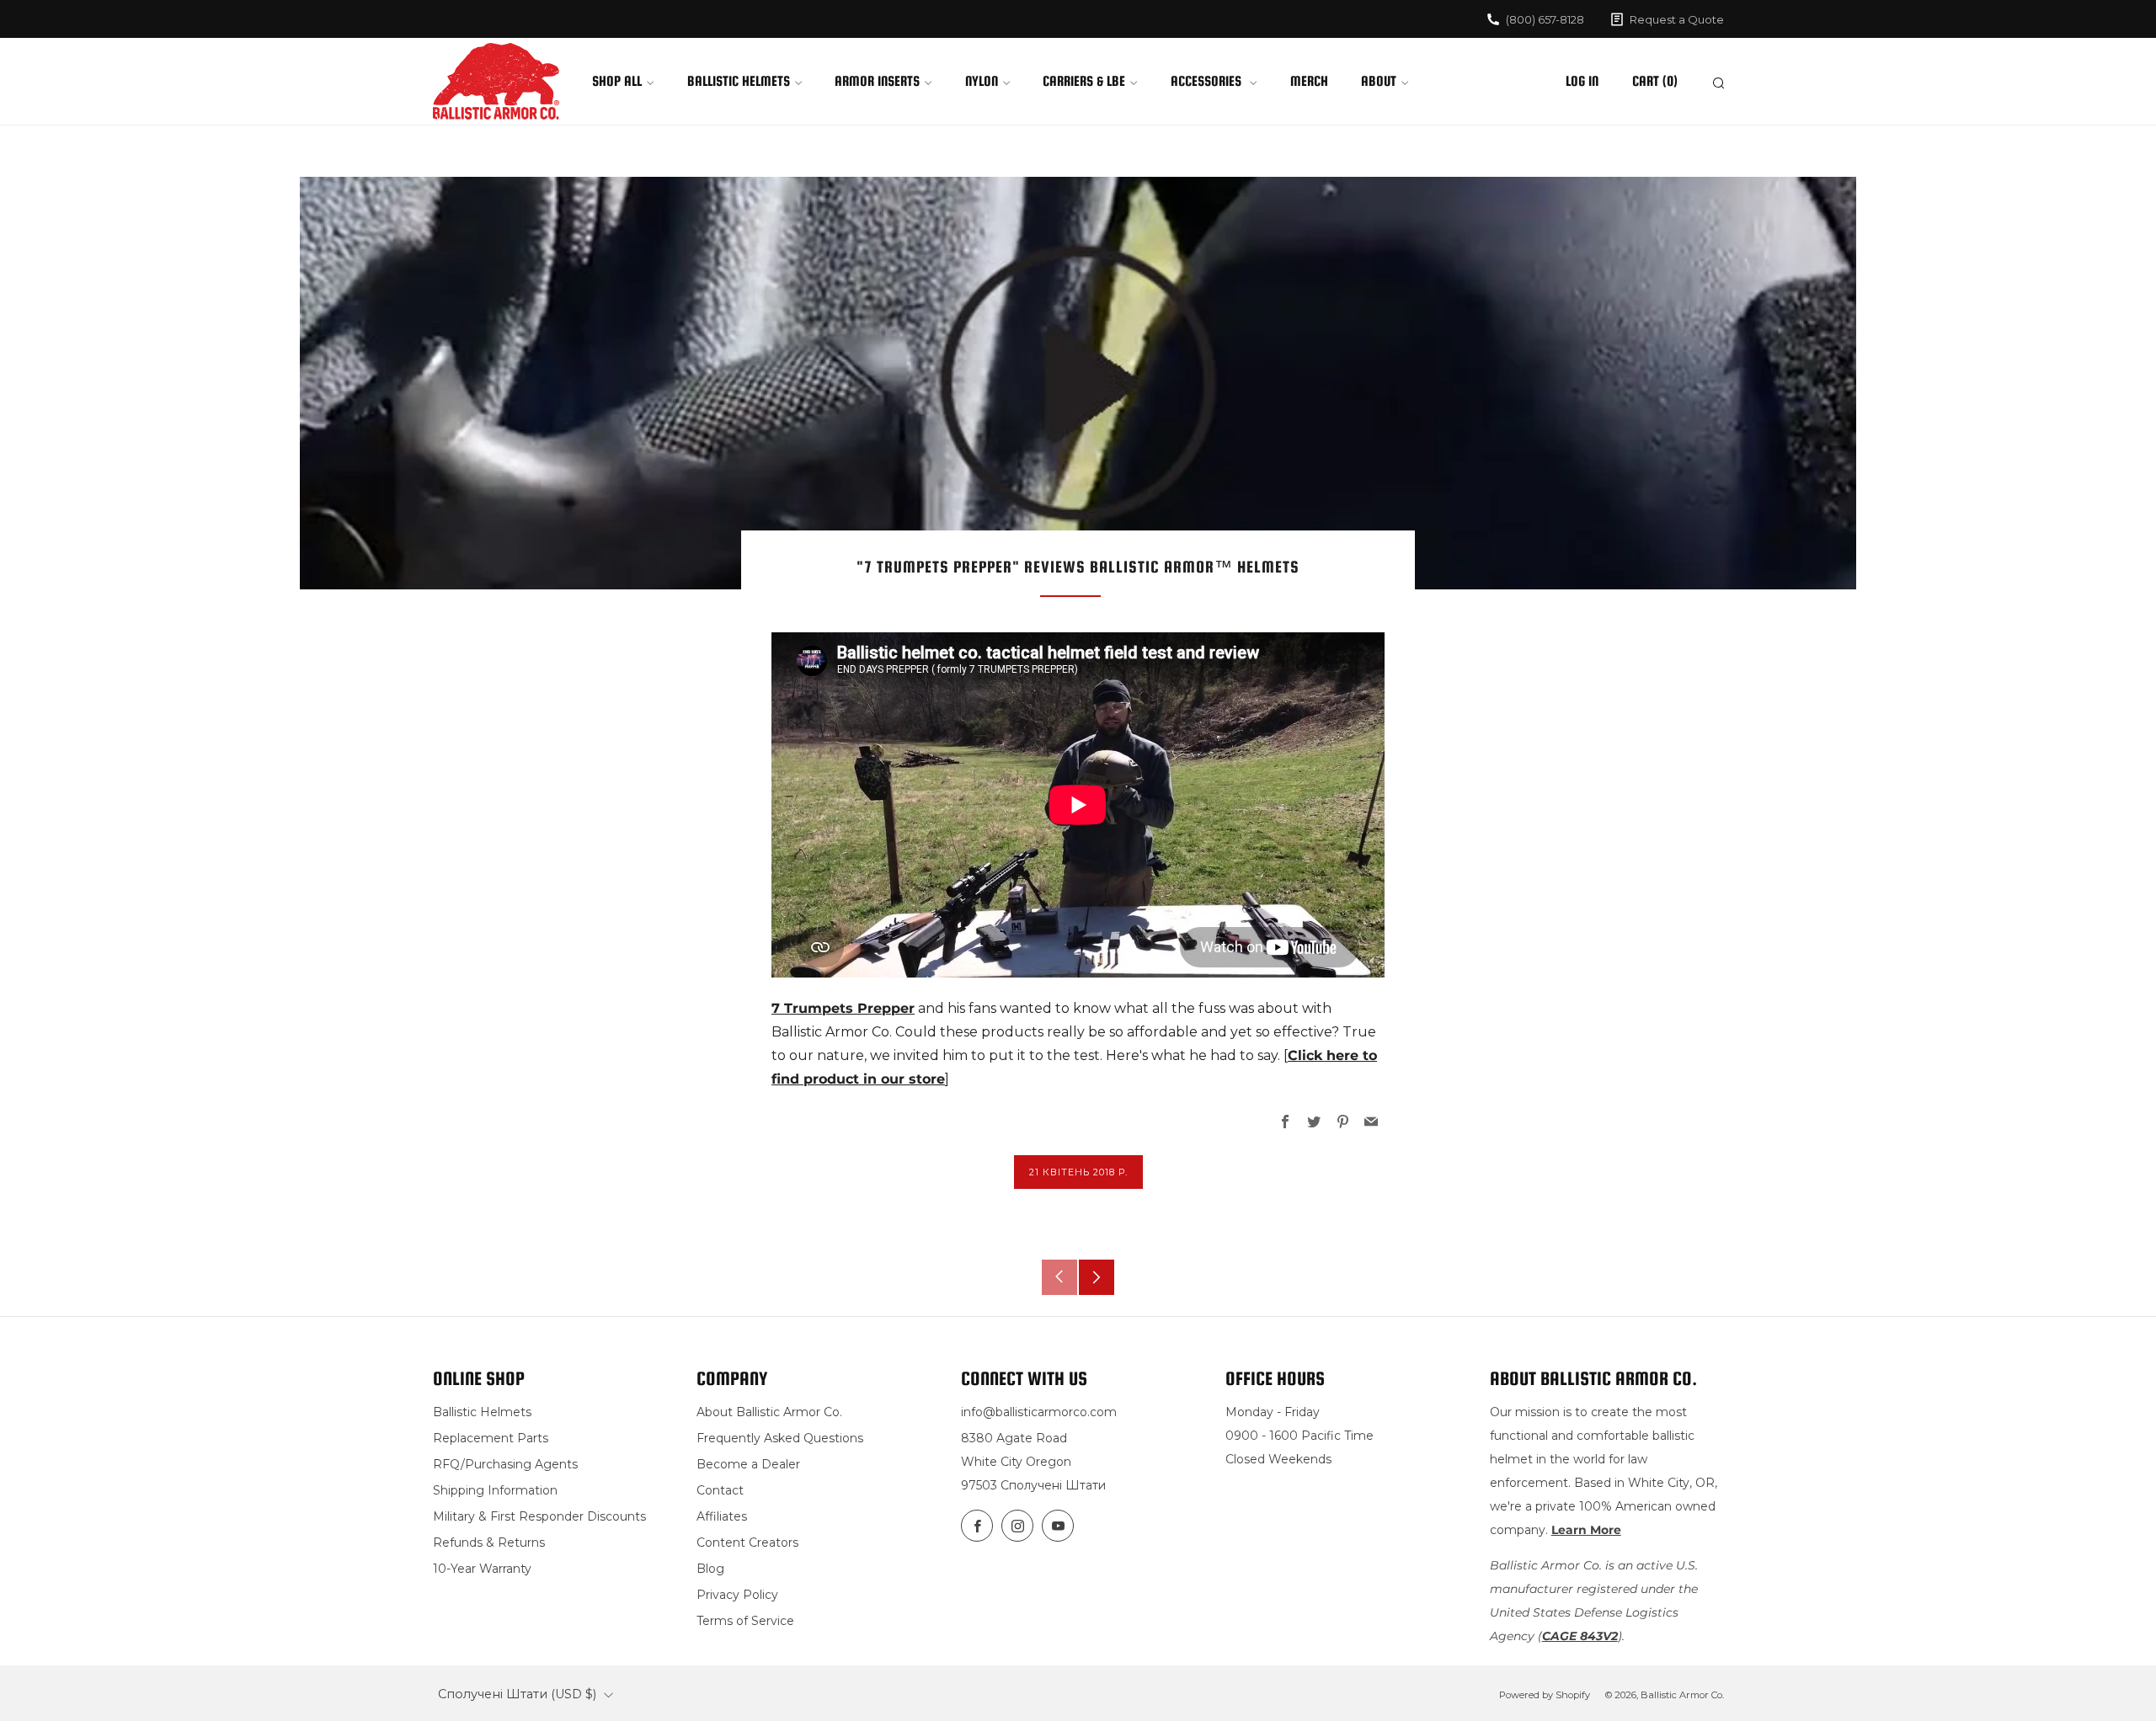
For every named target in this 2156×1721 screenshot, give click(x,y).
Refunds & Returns (489, 1543)
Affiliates (722, 1516)
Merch (1309, 81)
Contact (720, 1490)
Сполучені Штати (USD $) (517, 1694)
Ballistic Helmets (739, 81)
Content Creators (747, 1543)
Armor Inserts (877, 81)
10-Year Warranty (482, 1569)
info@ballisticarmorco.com (1039, 1412)
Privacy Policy (737, 1595)
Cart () (1655, 81)
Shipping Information (495, 1490)
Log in (1582, 81)
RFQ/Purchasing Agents (505, 1464)
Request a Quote (1677, 19)
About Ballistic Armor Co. (769, 1412)
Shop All (617, 81)
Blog (710, 1569)
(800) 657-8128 (1545, 19)
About (1379, 81)
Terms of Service (745, 1621)
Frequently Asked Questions (780, 1438)
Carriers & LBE (1084, 81)
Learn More (1586, 1530)
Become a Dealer (748, 1464)
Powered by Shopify (1545, 1695)
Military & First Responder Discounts (539, 1516)
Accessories (1208, 81)
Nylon (982, 81)
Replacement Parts (491, 1438)
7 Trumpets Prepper (843, 1008)
